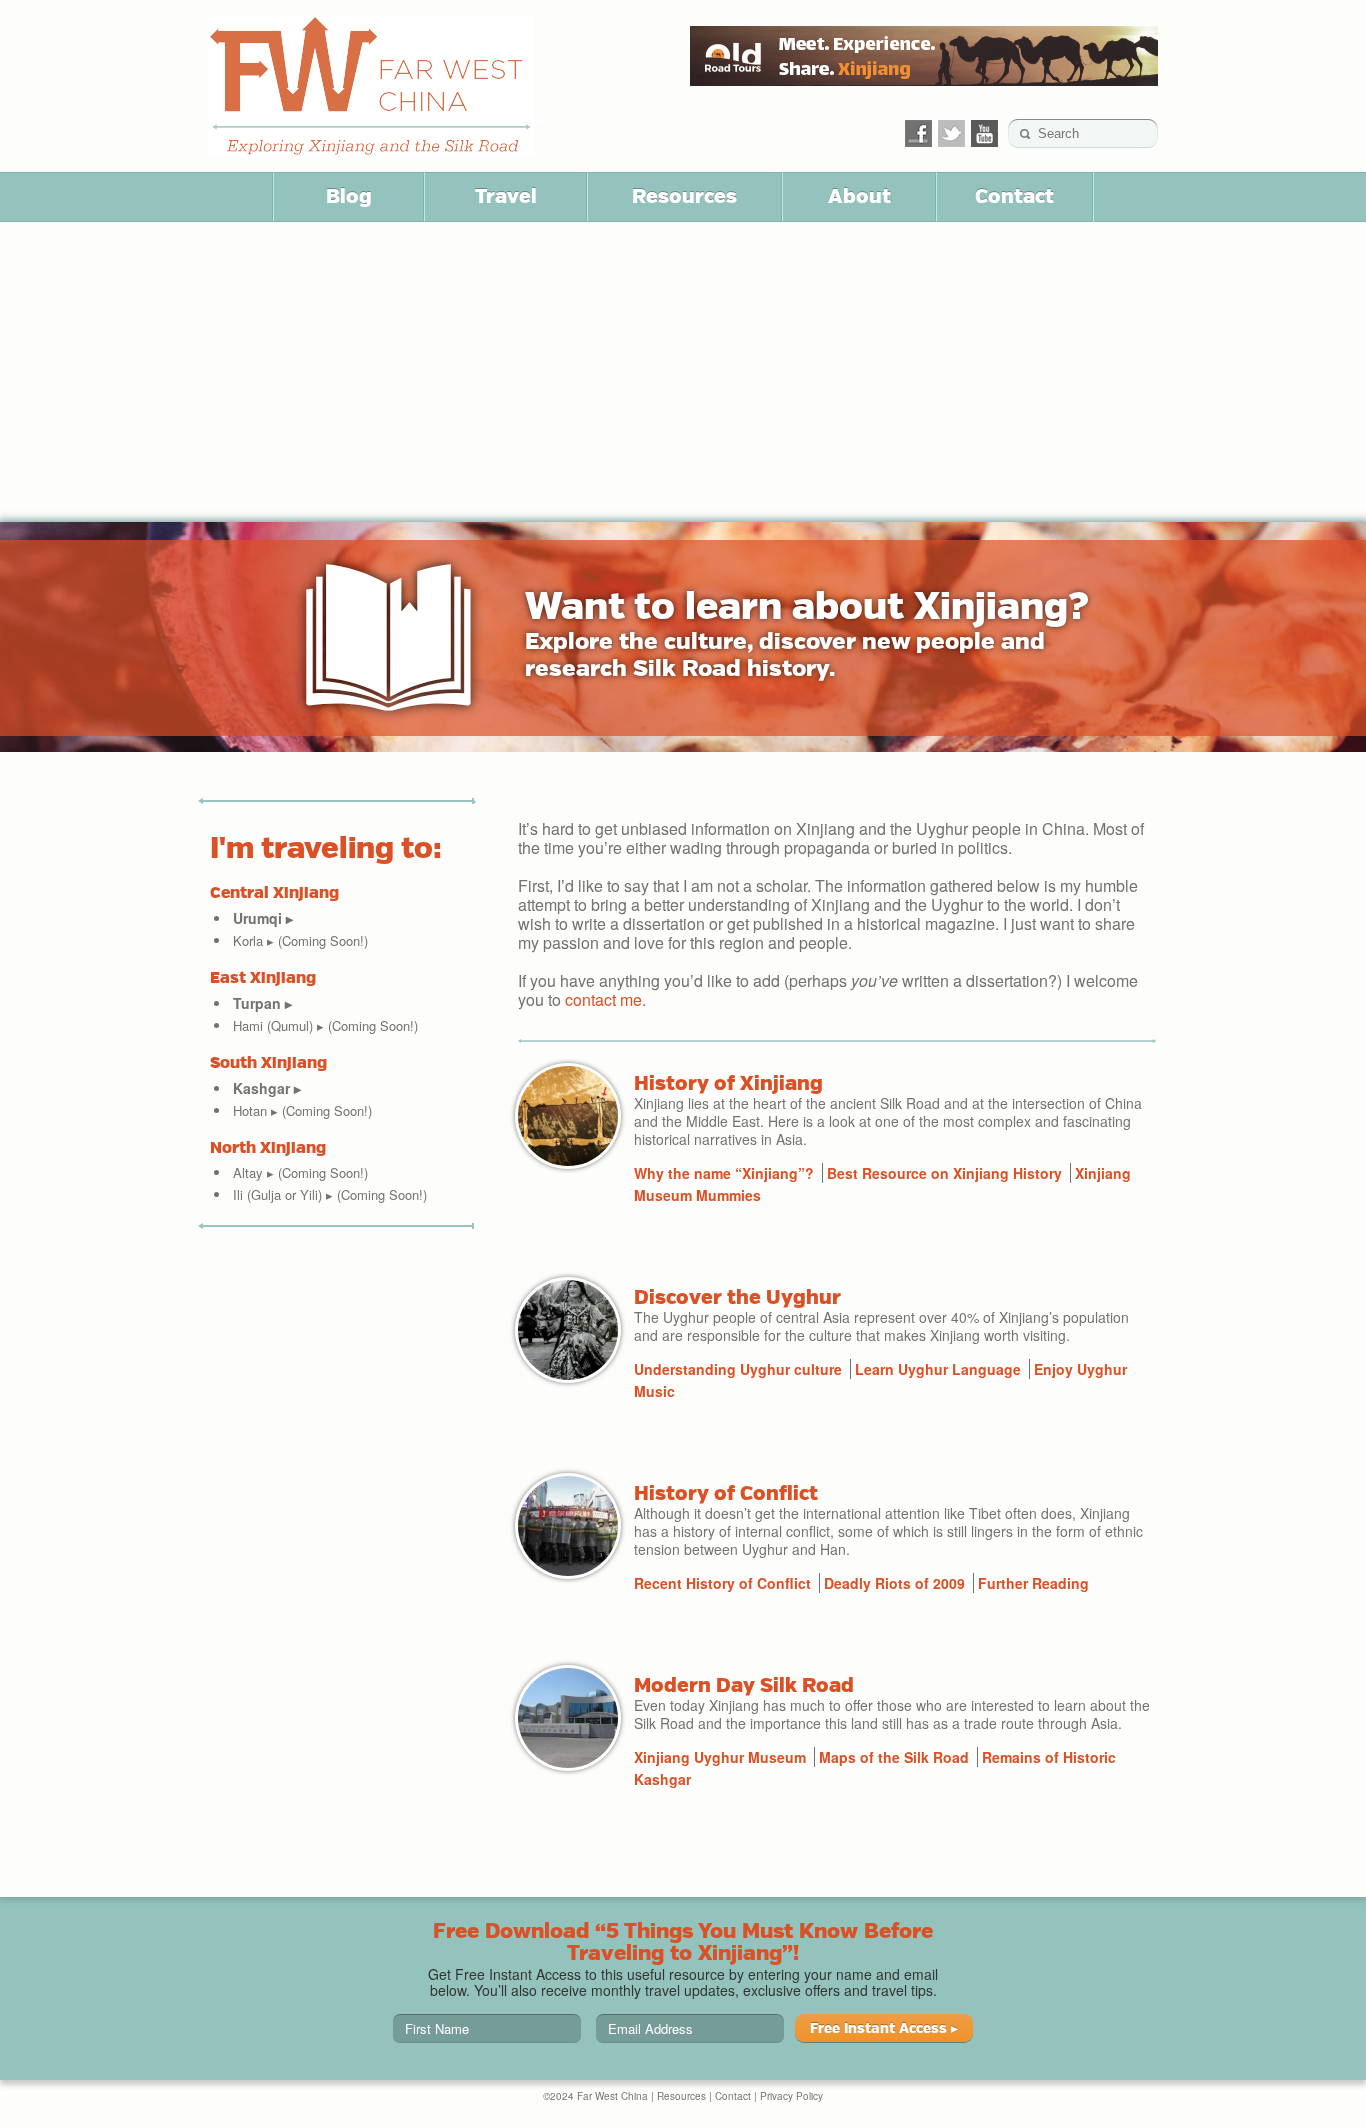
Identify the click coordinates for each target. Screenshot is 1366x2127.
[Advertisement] (683, 372)
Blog (349, 196)
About (859, 196)
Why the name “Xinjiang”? (724, 1173)
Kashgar (267, 1088)
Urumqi (263, 918)
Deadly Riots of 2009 (894, 1583)
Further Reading (1033, 1583)
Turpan (262, 1003)
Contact (1014, 196)
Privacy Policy (791, 2096)
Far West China (371, 86)
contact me (603, 999)
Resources (684, 196)
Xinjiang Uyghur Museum (720, 1757)
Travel (506, 196)
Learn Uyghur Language (938, 1369)
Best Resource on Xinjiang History (944, 1173)
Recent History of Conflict (722, 1583)
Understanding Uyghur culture (738, 1369)
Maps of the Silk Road (894, 1757)
